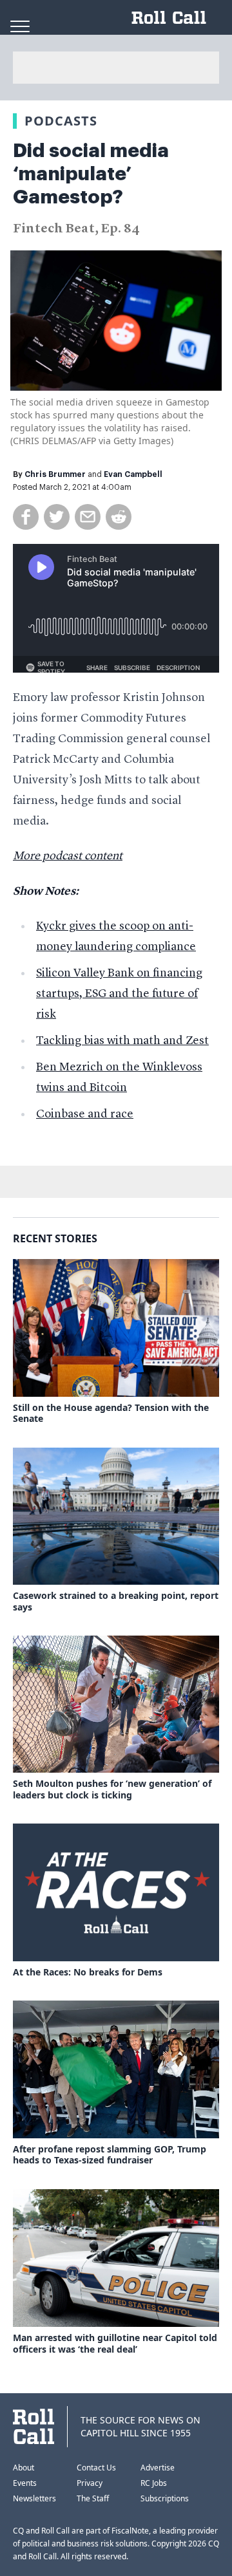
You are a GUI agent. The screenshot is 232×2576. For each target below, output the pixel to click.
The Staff (93, 2498)
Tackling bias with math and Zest (122, 1041)
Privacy (90, 2483)
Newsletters (34, 2498)
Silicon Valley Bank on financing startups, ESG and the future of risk (119, 994)
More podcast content (68, 856)
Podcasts (61, 121)
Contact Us (96, 2468)
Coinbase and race (85, 1114)
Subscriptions (165, 2498)
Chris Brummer (55, 474)
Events (25, 2483)
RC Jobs (154, 2483)
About (24, 2468)
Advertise (158, 2468)
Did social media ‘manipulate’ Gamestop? (91, 174)
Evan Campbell (133, 474)
